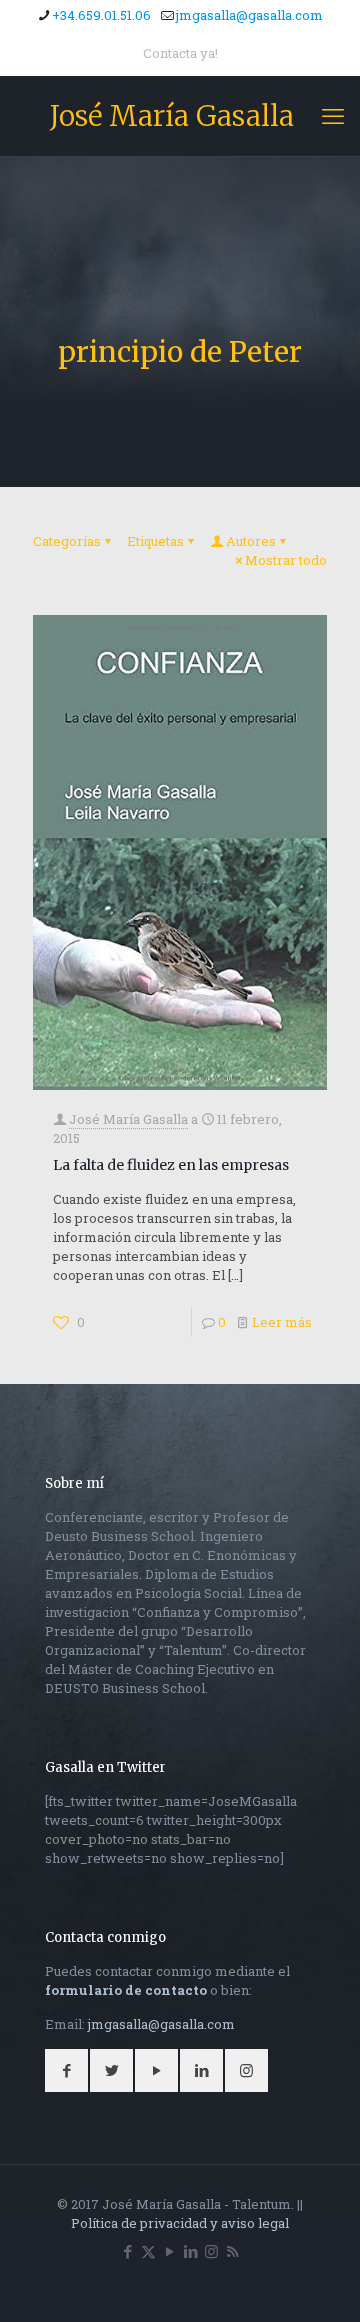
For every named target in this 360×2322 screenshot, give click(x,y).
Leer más (282, 1322)
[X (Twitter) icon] (148, 2251)
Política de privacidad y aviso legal (180, 2223)
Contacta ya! (180, 53)
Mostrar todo (286, 560)
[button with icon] (66, 2070)
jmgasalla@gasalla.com (249, 15)
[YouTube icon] (169, 2251)
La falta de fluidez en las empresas (171, 1165)
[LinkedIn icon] (190, 2251)
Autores (251, 541)
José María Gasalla (172, 116)
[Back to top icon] (319, 2281)
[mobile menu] (333, 116)
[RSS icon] (232, 2251)
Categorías (67, 541)
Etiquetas (155, 541)
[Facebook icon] (127, 2251)
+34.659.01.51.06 (101, 15)
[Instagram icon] (211, 2251)
